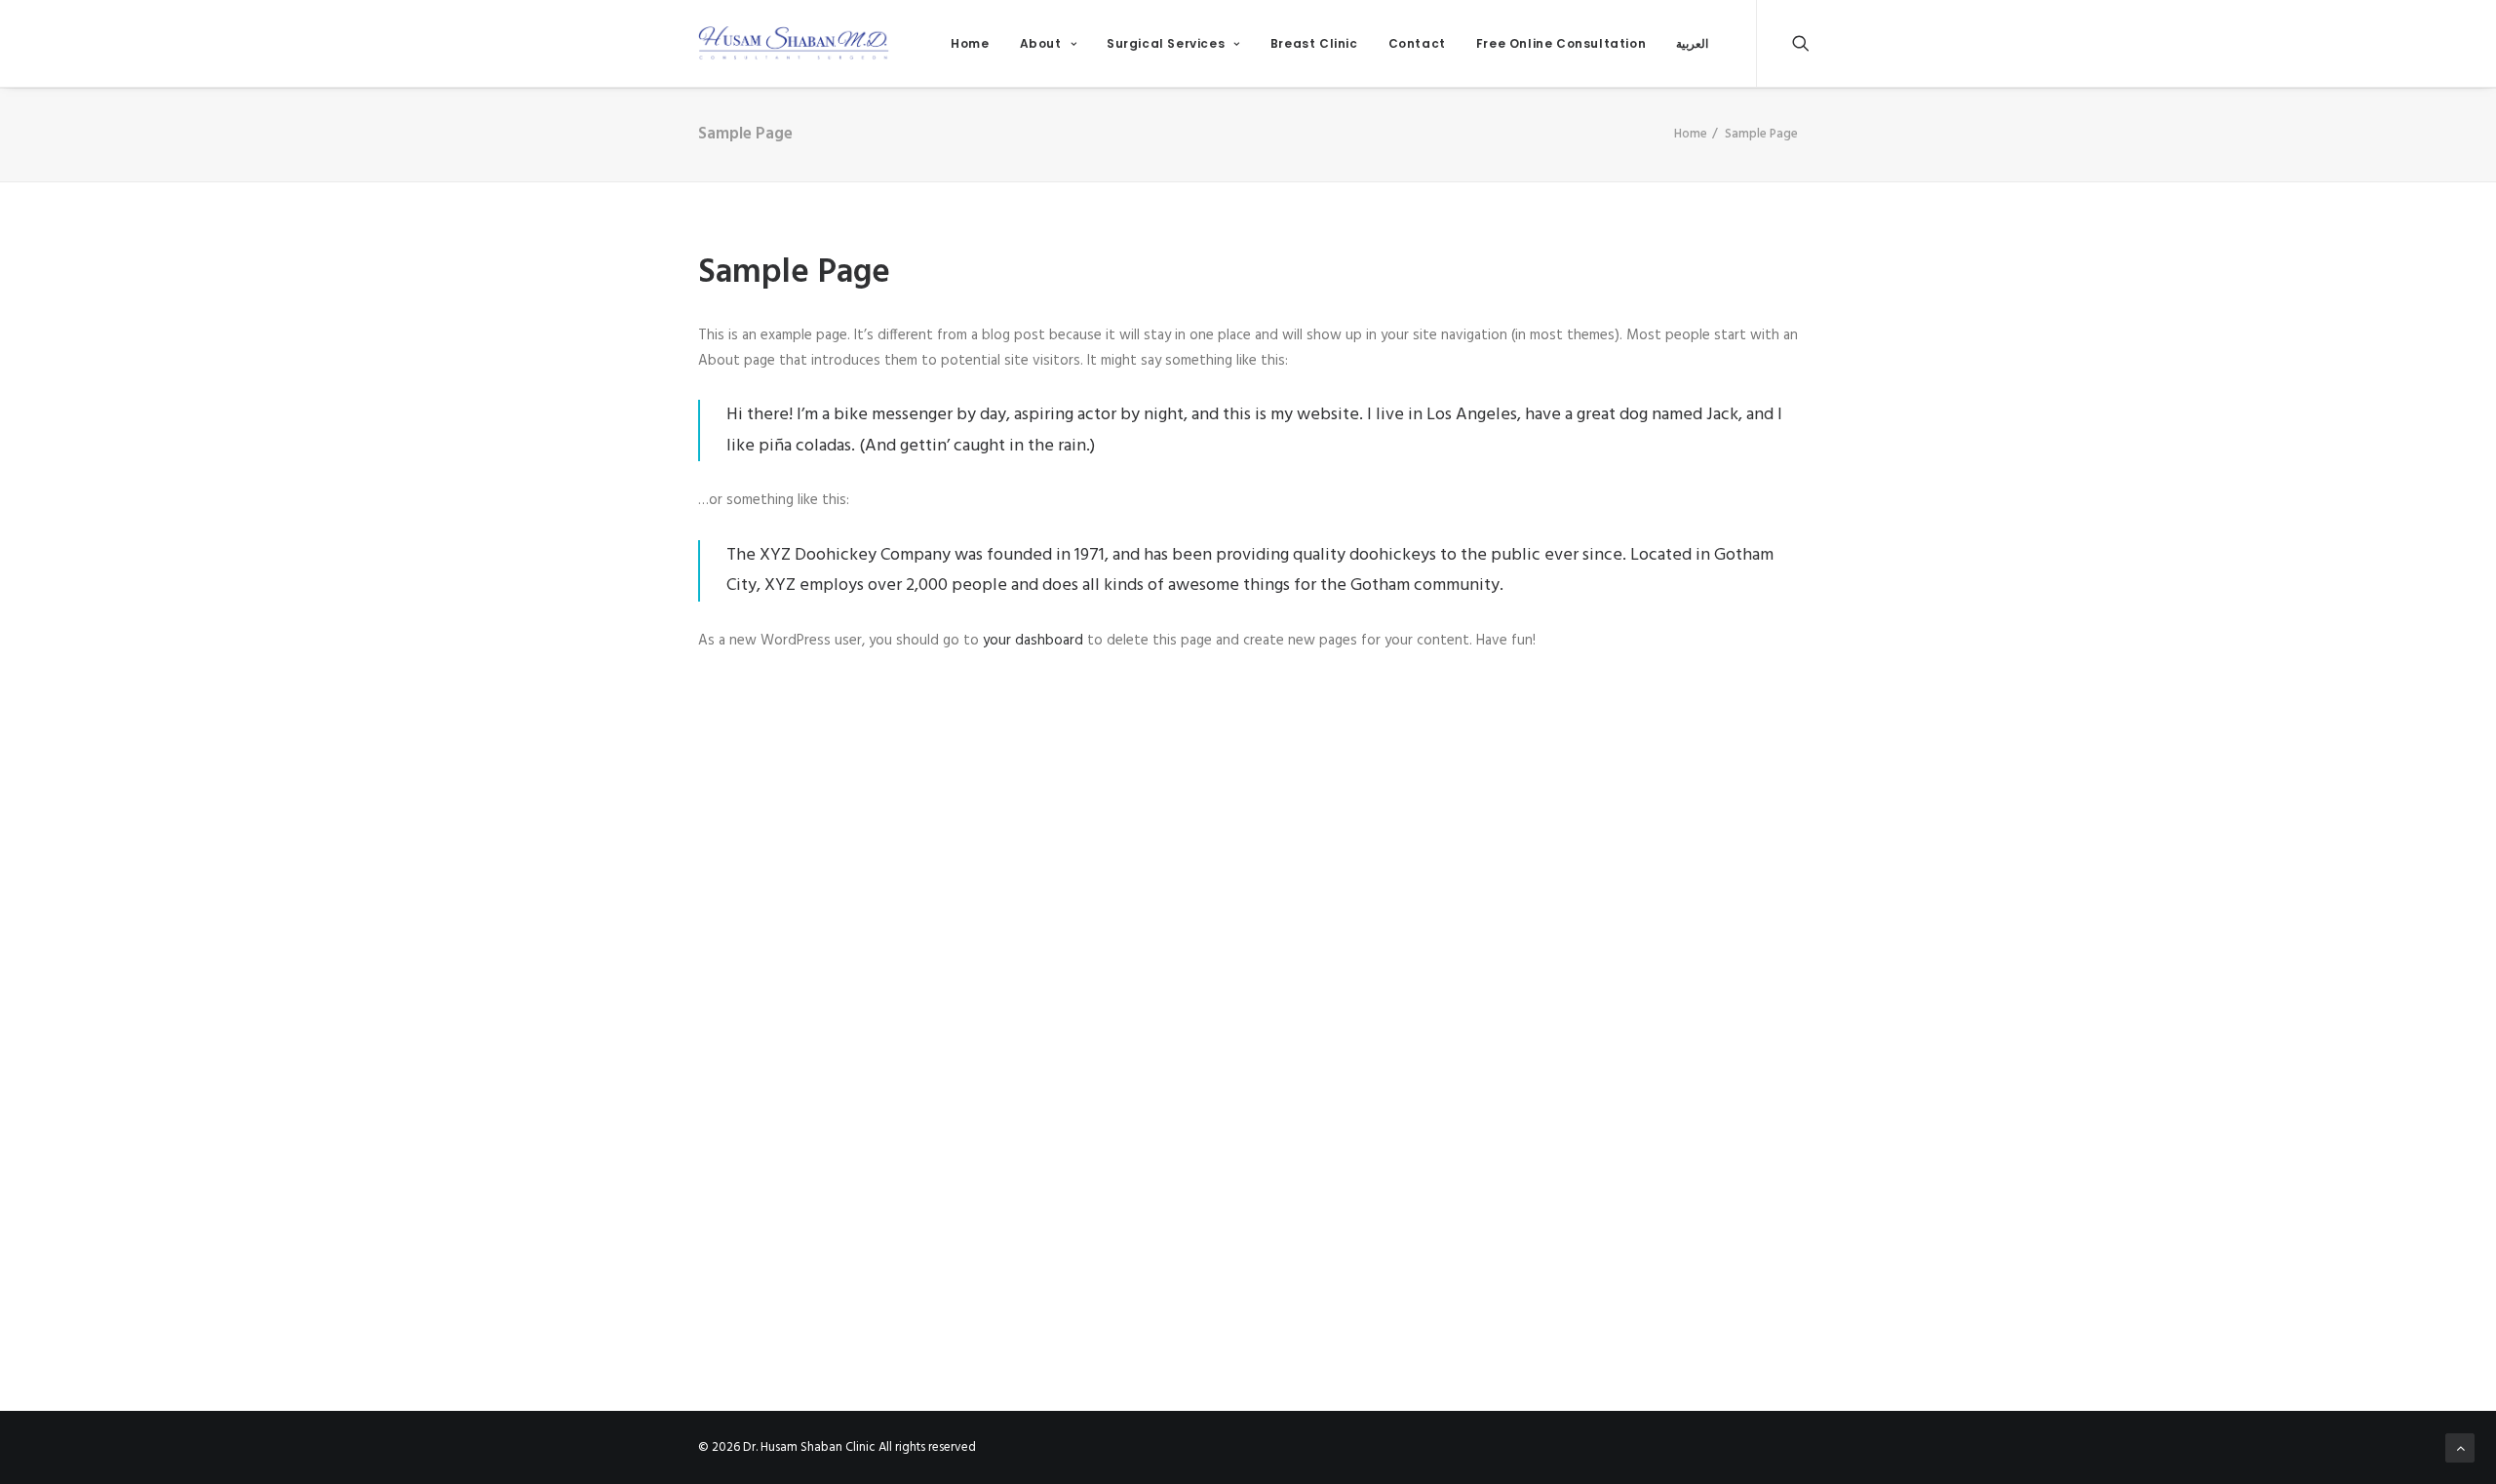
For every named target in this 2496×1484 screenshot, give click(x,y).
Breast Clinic (1314, 43)
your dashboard (1033, 641)
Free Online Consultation (1561, 43)
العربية (1692, 43)
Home (970, 43)
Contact (1417, 43)
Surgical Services (1166, 43)
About (1041, 43)
